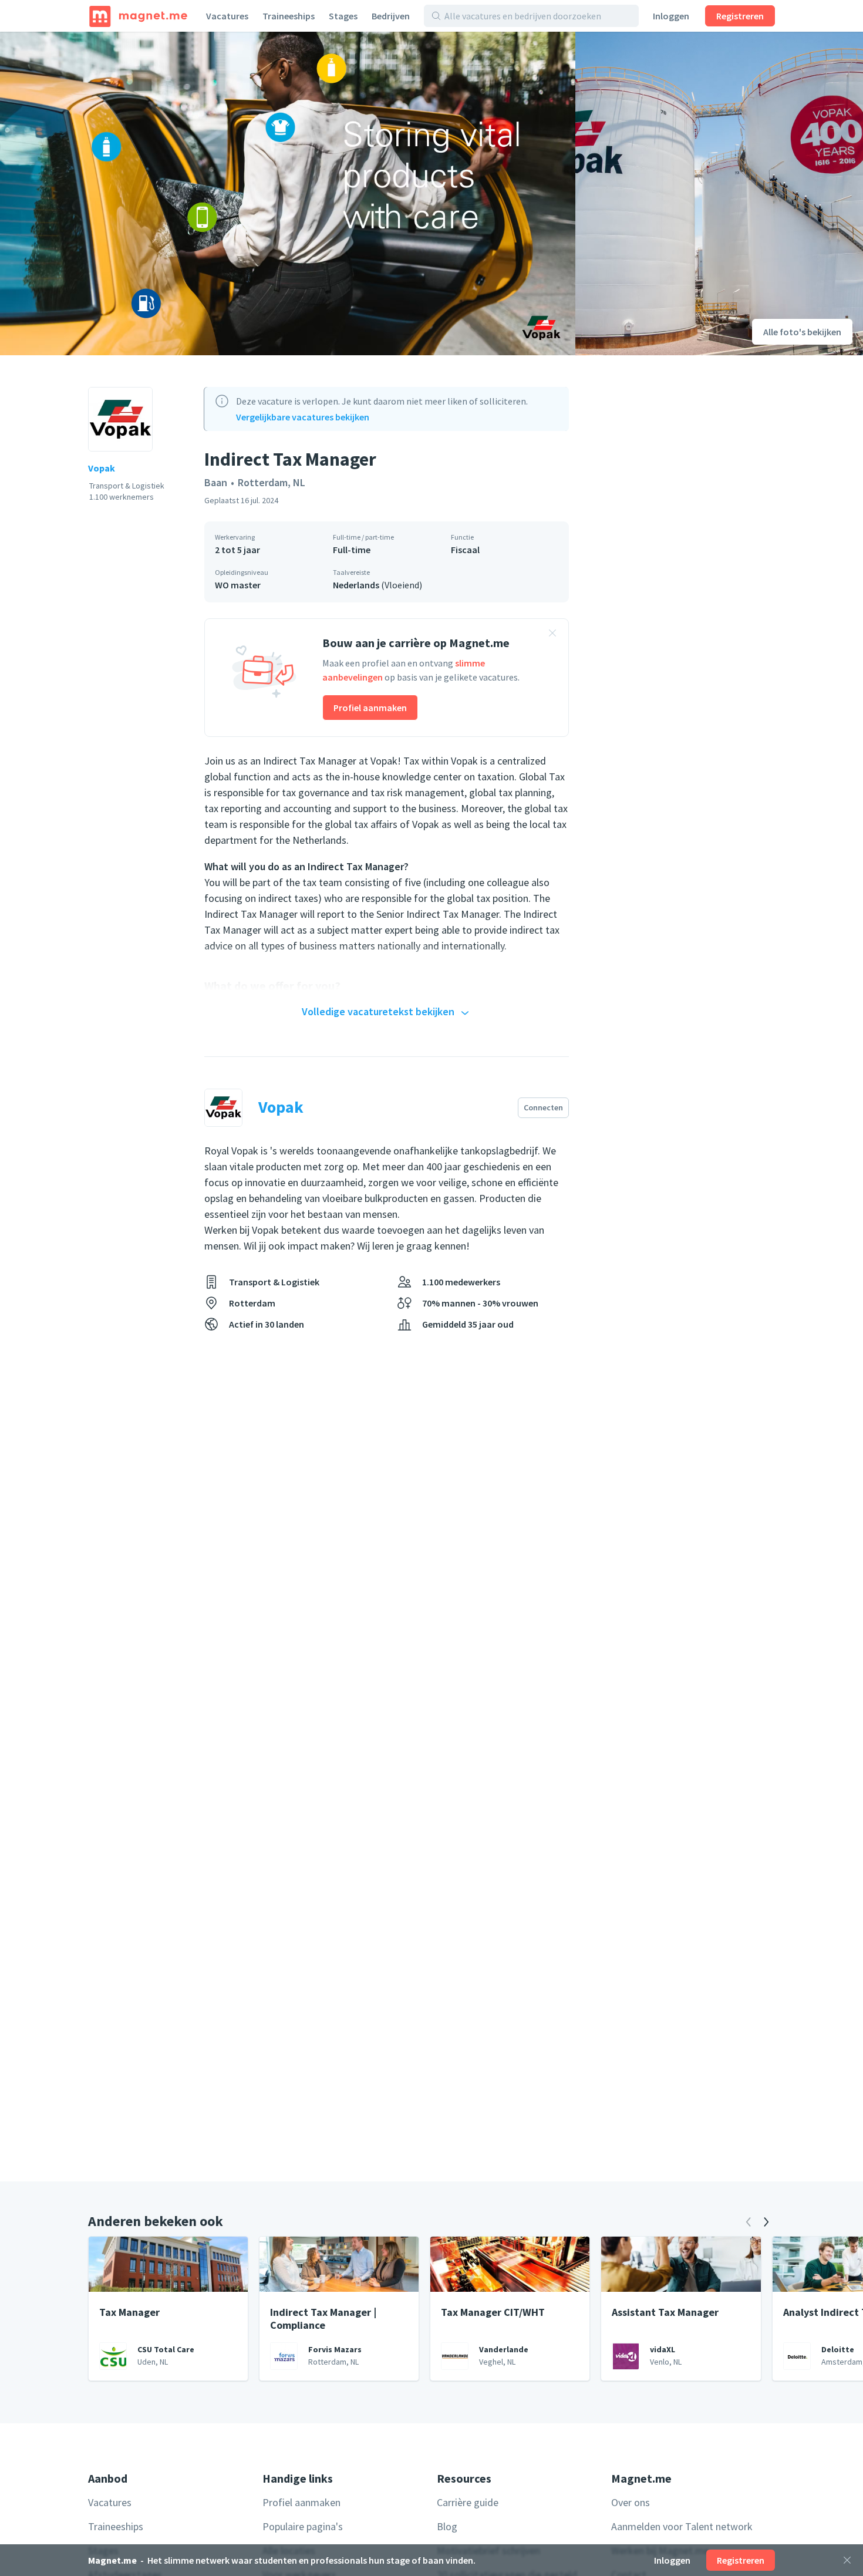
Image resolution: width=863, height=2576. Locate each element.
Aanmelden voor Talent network (682, 2526)
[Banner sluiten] (552, 635)
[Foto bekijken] (288, 193)
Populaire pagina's (303, 2526)
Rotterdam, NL (272, 482)
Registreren (740, 16)
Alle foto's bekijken (802, 332)
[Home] (138, 16)
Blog (447, 2526)
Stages (343, 16)
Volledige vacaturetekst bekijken (378, 1011)
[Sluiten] (847, 2560)
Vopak (102, 468)
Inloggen (671, 16)
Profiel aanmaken (370, 708)
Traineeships (289, 16)
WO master (238, 585)
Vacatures (227, 16)
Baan (216, 482)
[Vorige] (749, 2222)
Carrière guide (468, 2502)
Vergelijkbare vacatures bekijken (303, 417)
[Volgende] (766, 2222)
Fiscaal (465, 550)
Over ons (631, 2502)
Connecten (543, 1107)
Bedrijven (391, 16)
